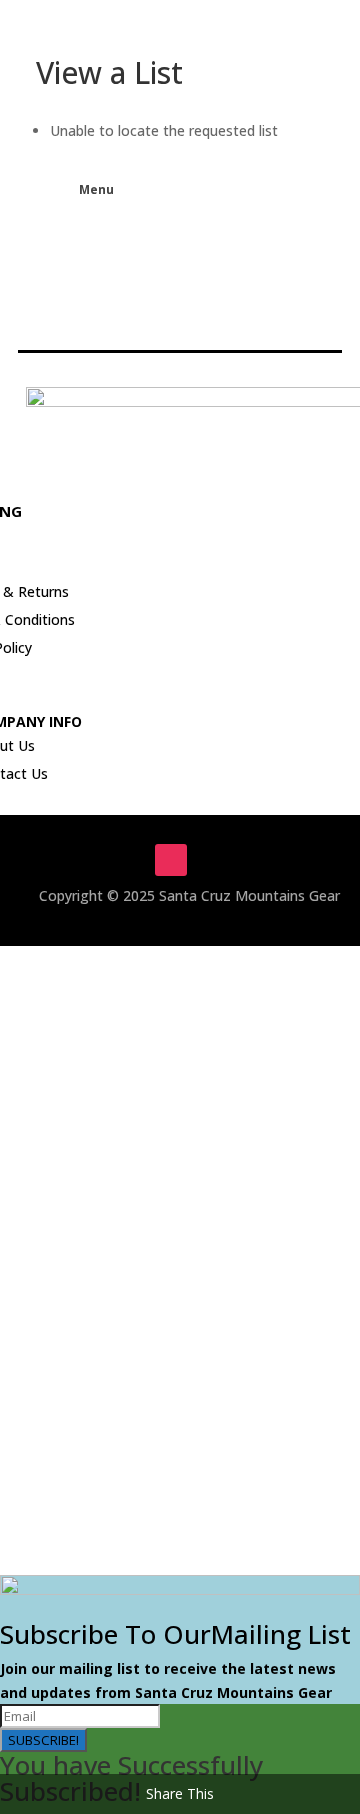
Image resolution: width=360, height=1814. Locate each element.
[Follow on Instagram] (171, 860)
